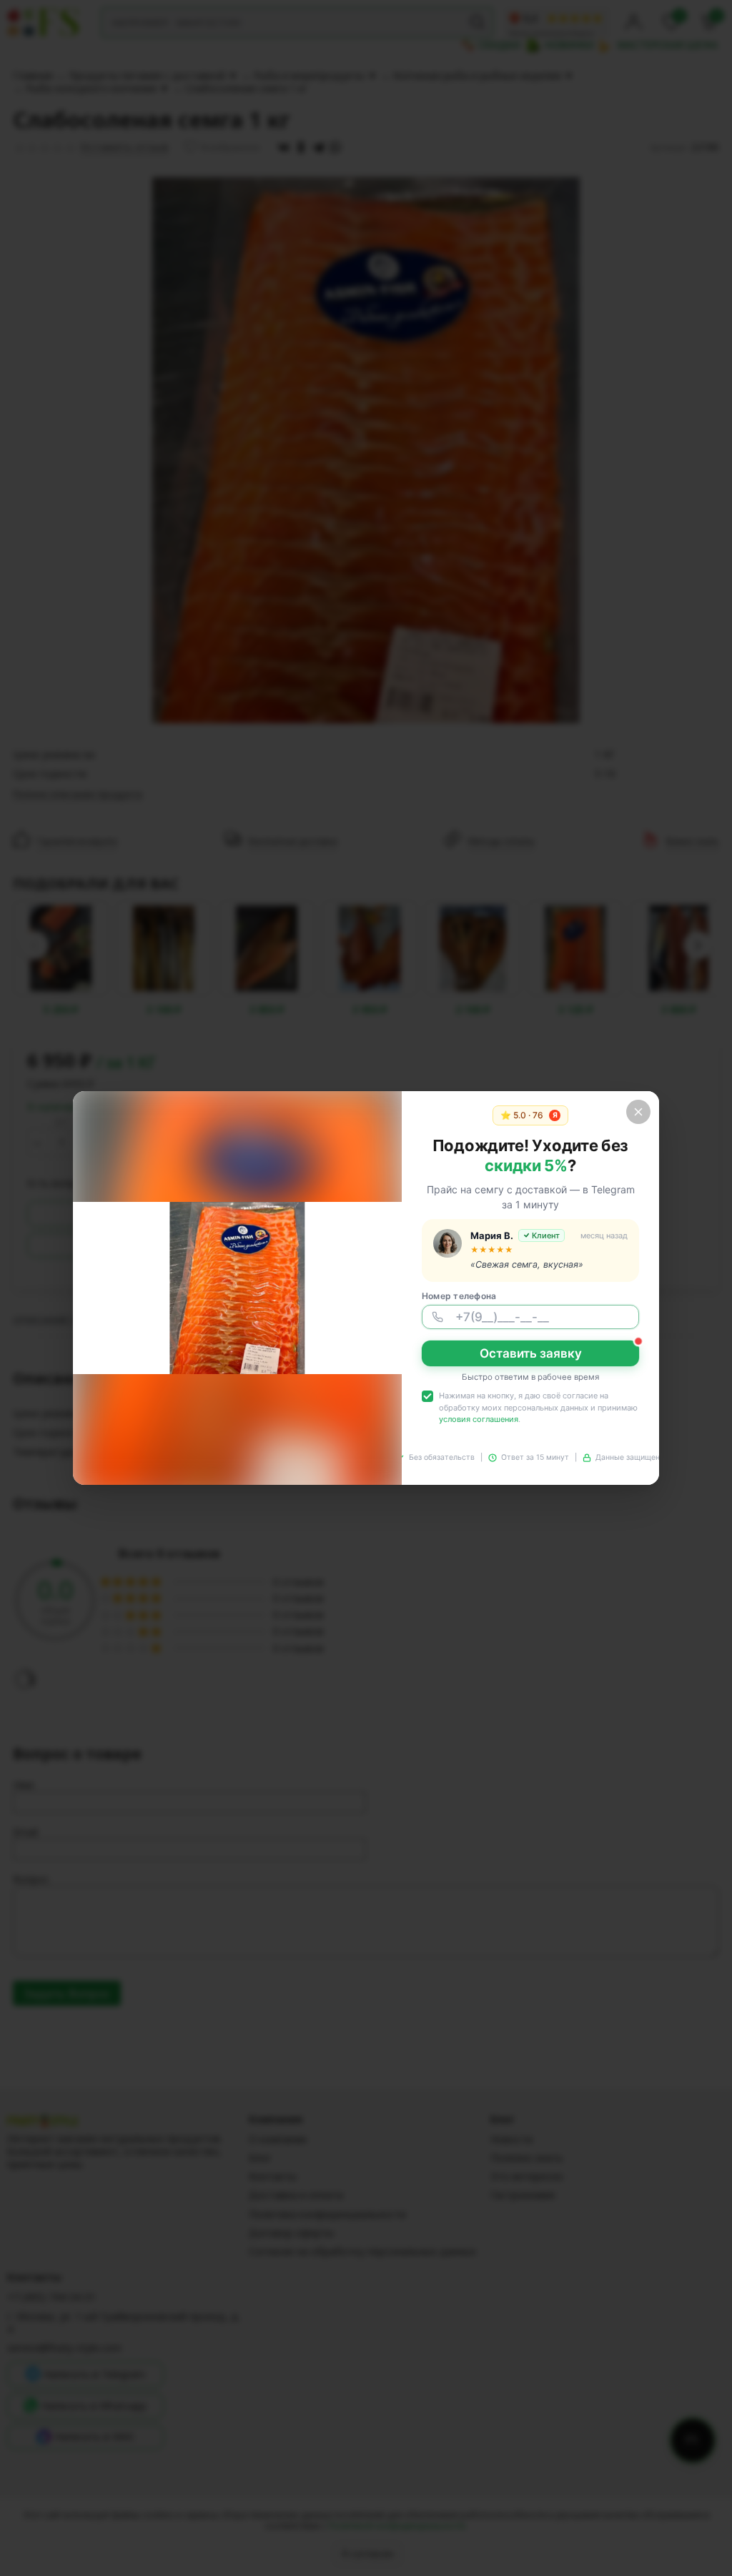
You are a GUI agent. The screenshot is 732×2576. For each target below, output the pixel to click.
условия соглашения (479, 1419)
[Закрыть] (638, 1112)
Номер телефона (459, 1296)
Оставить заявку (531, 1353)
